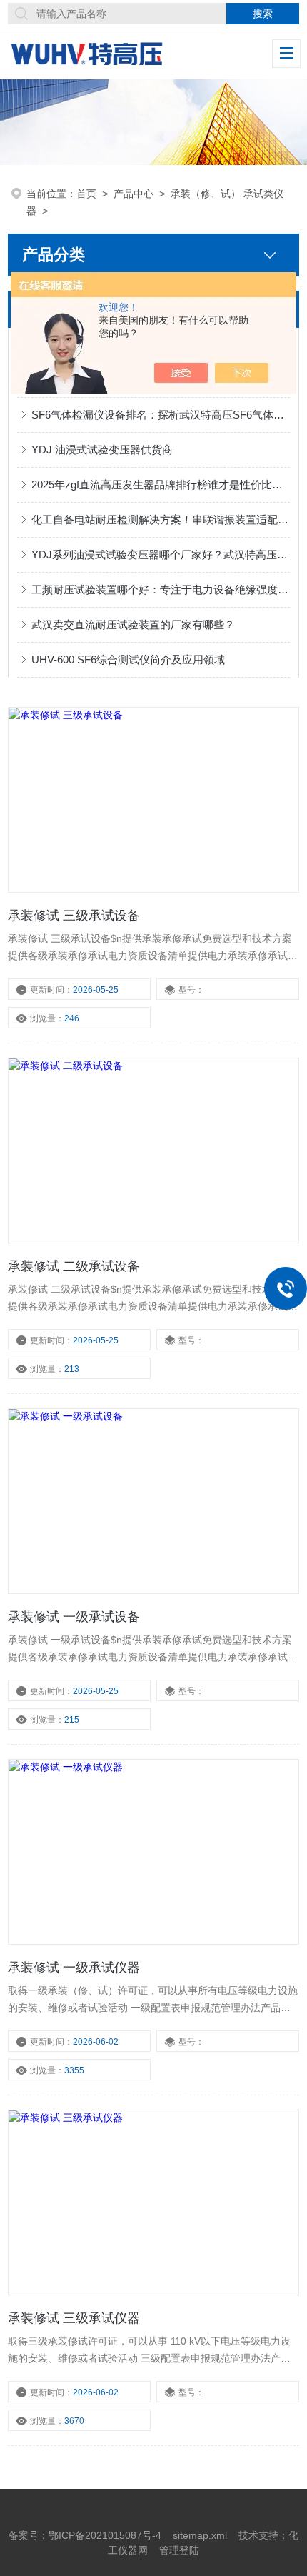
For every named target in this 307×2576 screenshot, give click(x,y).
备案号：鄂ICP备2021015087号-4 (85, 2535)
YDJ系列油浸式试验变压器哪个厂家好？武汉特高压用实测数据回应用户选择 (161, 555)
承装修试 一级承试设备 (74, 1617)
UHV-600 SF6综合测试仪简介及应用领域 (128, 660)
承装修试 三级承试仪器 (74, 2318)
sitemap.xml (200, 2535)
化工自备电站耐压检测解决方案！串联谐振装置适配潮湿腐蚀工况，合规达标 (161, 520)
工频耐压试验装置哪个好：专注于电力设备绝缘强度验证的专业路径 (161, 590)
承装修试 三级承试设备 (74, 916)
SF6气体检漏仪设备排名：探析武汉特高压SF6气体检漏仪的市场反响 (161, 415)
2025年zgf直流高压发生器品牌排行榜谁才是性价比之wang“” (161, 485)
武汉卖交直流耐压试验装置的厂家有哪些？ (133, 625)
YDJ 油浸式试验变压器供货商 (102, 450)
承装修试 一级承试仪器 (74, 1968)
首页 (86, 194)
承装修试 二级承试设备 (74, 1266)
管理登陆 (179, 2550)
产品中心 (134, 194)
